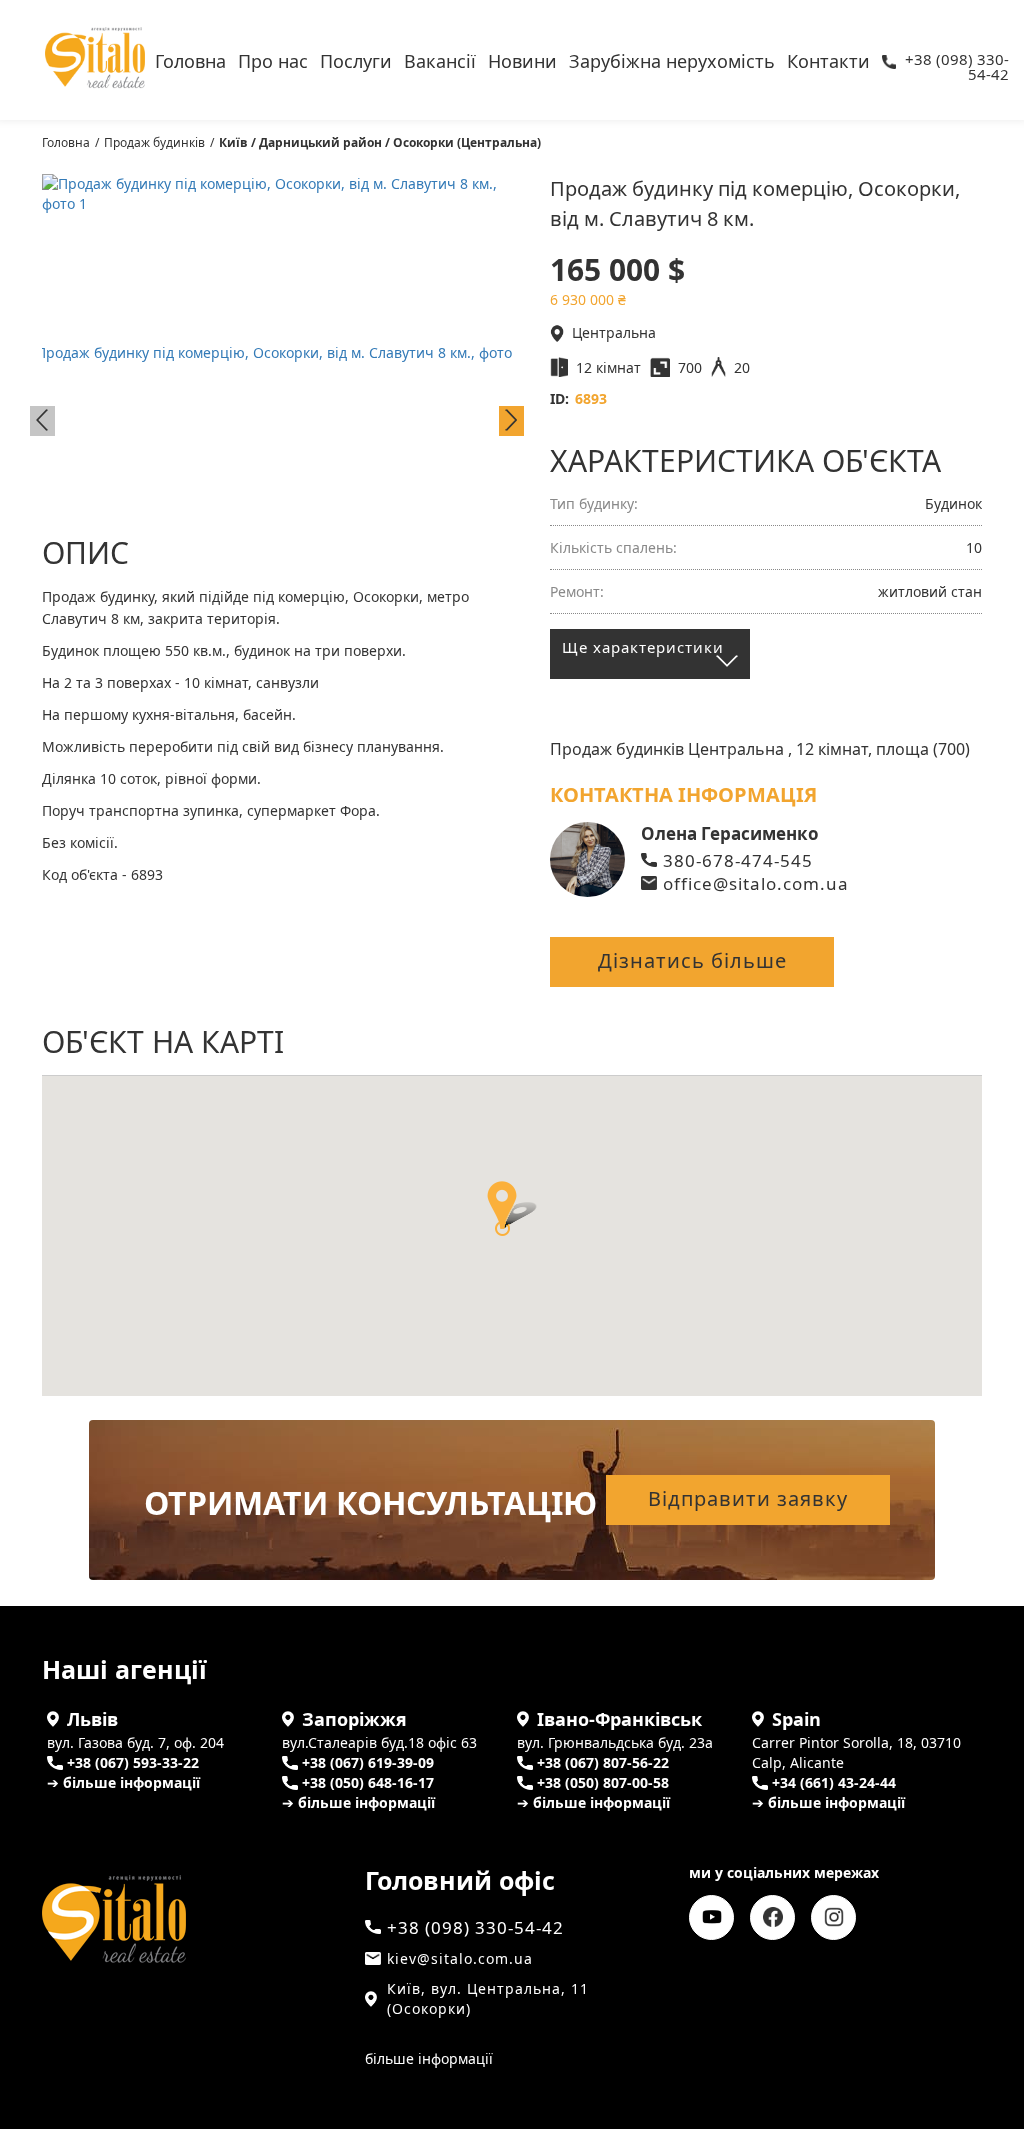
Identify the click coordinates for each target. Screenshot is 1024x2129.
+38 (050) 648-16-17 (368, 1782)
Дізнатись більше (692, 960)
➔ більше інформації (123, 1782)
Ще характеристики (643, 647)
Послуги (356, 59)
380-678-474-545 (738, 860)
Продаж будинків (154, 142)
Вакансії (440, 59)
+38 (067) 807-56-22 (603, 1762)
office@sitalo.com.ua (756, 883)
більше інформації (429, 2058)
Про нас (273, 59)
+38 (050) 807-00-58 (603, 1782)
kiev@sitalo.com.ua (460, 1958)
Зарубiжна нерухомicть (672, 59)
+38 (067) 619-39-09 (368, 1762)
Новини (522, 59)
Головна (190, 59)
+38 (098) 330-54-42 (957, 62)
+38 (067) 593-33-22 (133, 1762)
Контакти (828, 59)
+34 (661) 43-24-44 (834, 1782)
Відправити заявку (748, 1498)
